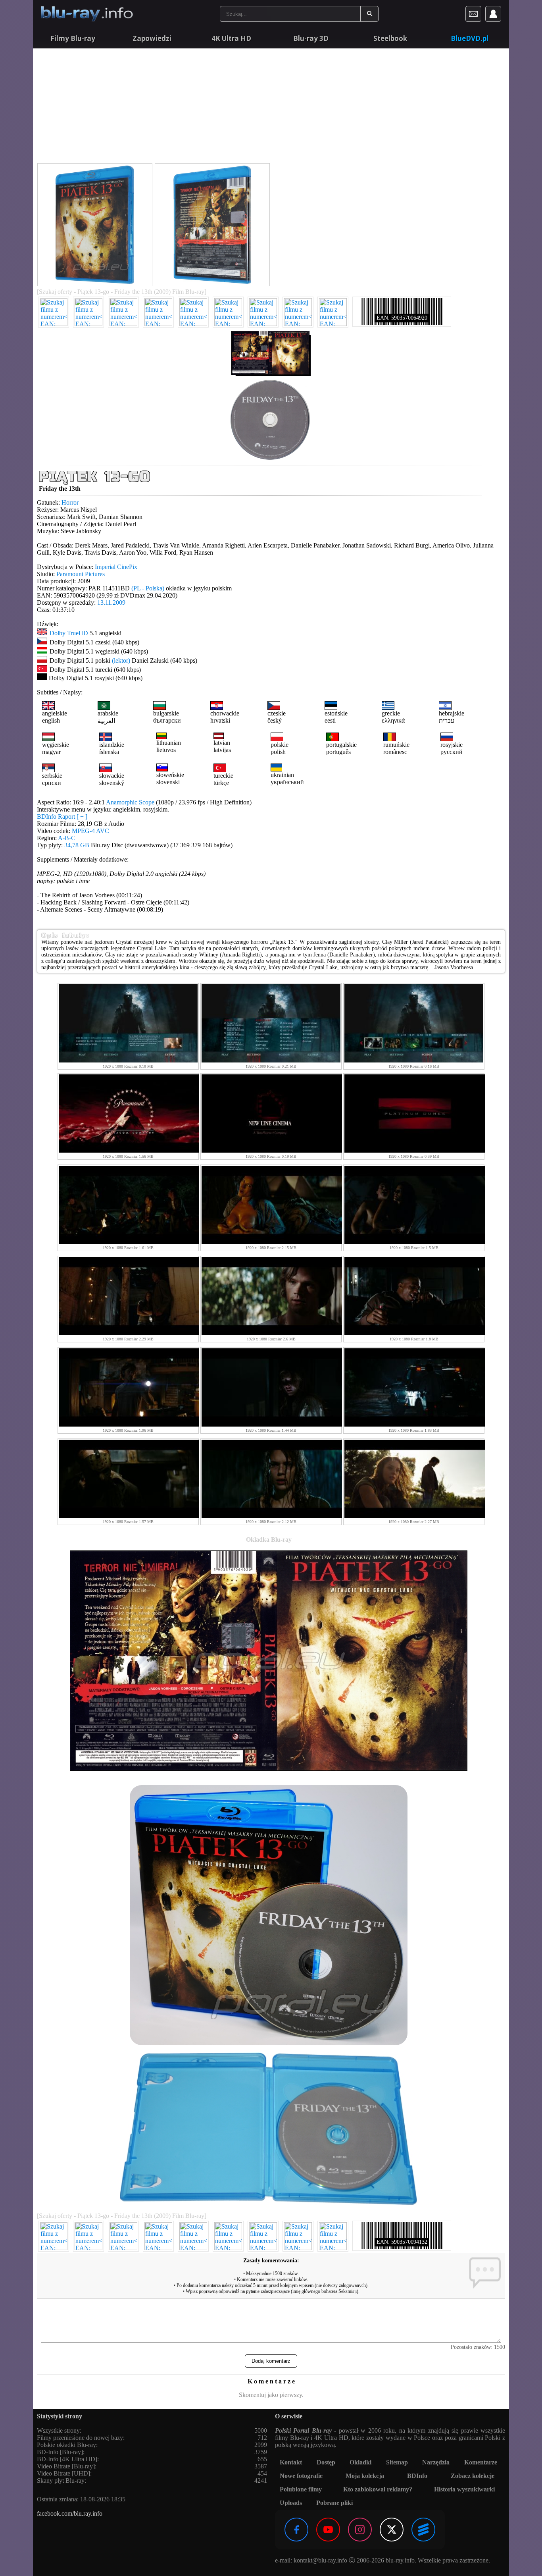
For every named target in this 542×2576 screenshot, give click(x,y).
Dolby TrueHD (69, 633)
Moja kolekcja (365, 2476)
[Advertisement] (271, 107)
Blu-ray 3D (311, 38)
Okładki (360, 2462)
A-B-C (67, 838)
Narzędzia (436, 2462)
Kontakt (291, 2462)
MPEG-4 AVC (90, 831)
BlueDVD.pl (470, 38)
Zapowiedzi (152, 38)
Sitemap (397, 2462)
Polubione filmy (301, 2489)
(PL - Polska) (148, 588)
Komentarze (481, 2462)
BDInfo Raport (62, 817)
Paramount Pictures (81, 574)
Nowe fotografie (301, 2476)
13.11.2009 (111, 603)
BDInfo (417, 2476)
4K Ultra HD (231, 38)
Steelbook (390, 38)
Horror (70, 502)
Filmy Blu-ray (73, 38)
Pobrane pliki (334, 2503)
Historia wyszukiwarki (464, 2489)
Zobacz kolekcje (473, 2476)
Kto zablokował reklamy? (378, 2489)
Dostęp (326, 2462)
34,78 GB (77, 845)
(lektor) (121, 660)
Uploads (291, 2503)
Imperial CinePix (116, 567)
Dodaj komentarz (271, 2361)
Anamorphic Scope (130, 802)
